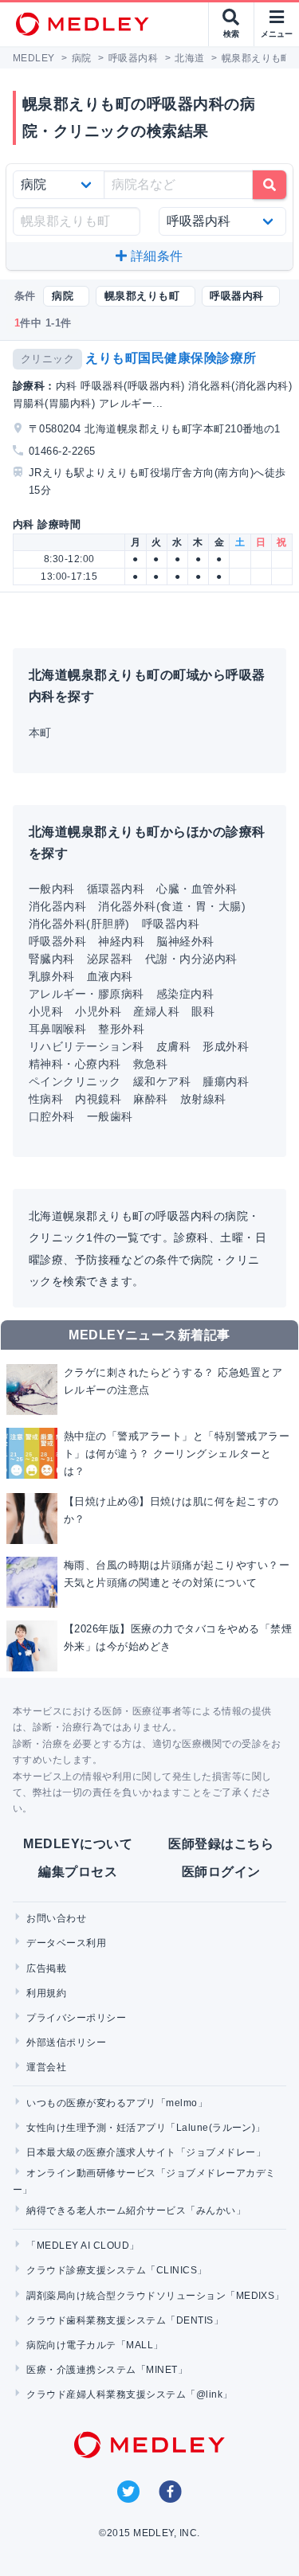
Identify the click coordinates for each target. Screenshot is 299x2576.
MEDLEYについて (78, 1844)
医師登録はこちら (221, 1844)
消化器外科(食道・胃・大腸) (172, 906)
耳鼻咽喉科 (57, 1029)
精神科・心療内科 (75, 1064)
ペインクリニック (75, 1081)
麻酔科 (150, 1099)
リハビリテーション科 (87, 1046)
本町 (40, 733)
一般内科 (52, 889)
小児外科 (98, 1011)
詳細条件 (155, 256)
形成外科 (226, 1046)
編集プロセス (78, 1872)
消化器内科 (57, 906)
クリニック (47, 359)
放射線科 (203, 1099)
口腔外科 (52, 1116)
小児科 (46, 1011)
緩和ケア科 (162, 1081)
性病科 (46, 1099)
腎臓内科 (52, 959)
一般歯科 (110, 1116)
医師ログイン (221, 1872)
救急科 (150, 1064)
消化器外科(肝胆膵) (79, 924)
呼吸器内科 (171, 924)
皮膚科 (173, 1046)
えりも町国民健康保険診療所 (171, 358)
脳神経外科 (185, 941)
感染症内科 (185, 994)
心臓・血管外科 (197, 889)
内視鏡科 (98, 1099)
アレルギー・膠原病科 (87, 994)
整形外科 (121, 1029)
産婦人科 (156, 1011)
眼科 (203, 1011)
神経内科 (121, 941)
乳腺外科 (52, 976)
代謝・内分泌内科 (191, 959)
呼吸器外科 (57, 941)
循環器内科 (116, 889)
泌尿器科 (110, 959)
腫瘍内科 (226, 1081)
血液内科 (110, 976)
